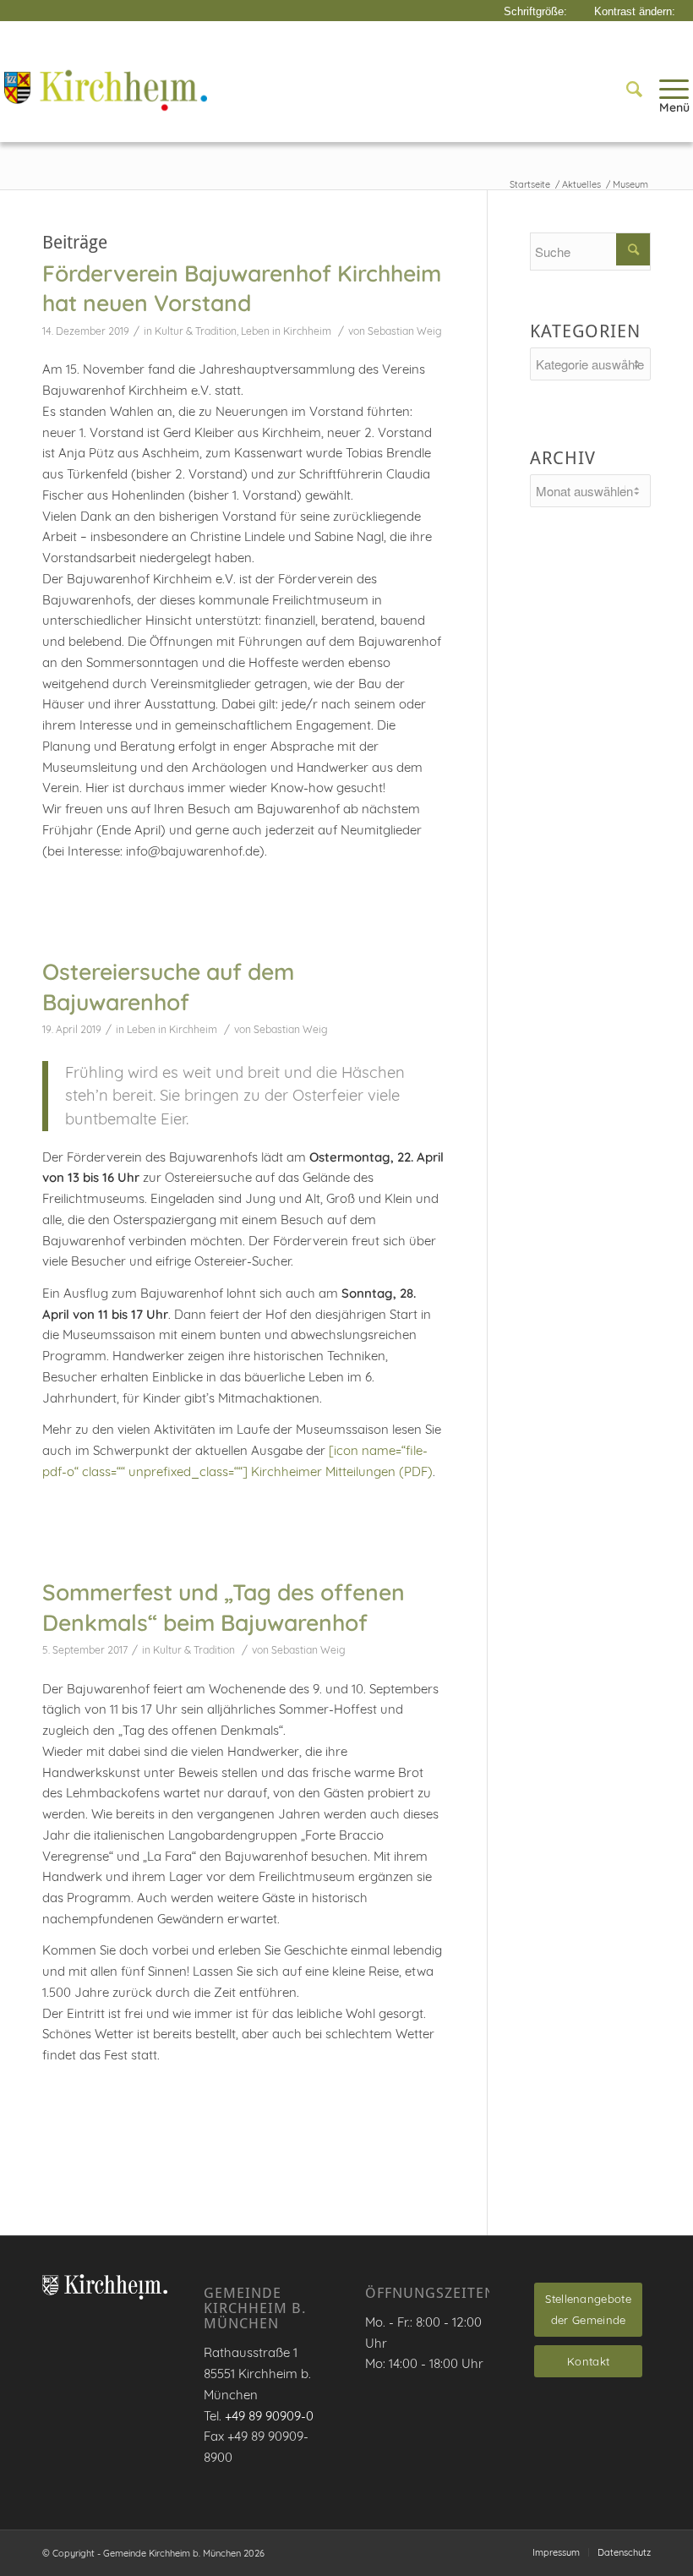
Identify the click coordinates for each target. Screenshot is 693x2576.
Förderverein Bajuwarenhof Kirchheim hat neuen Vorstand (242, 288)
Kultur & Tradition (196, 331)
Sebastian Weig (405, 331)
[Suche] (626, 89)
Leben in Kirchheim (286, 331)
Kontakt (588, 2361)
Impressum (556, 2552)
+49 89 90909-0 (269, 2416)
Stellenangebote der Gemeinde (588, 2309)
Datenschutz (624, 2552)
